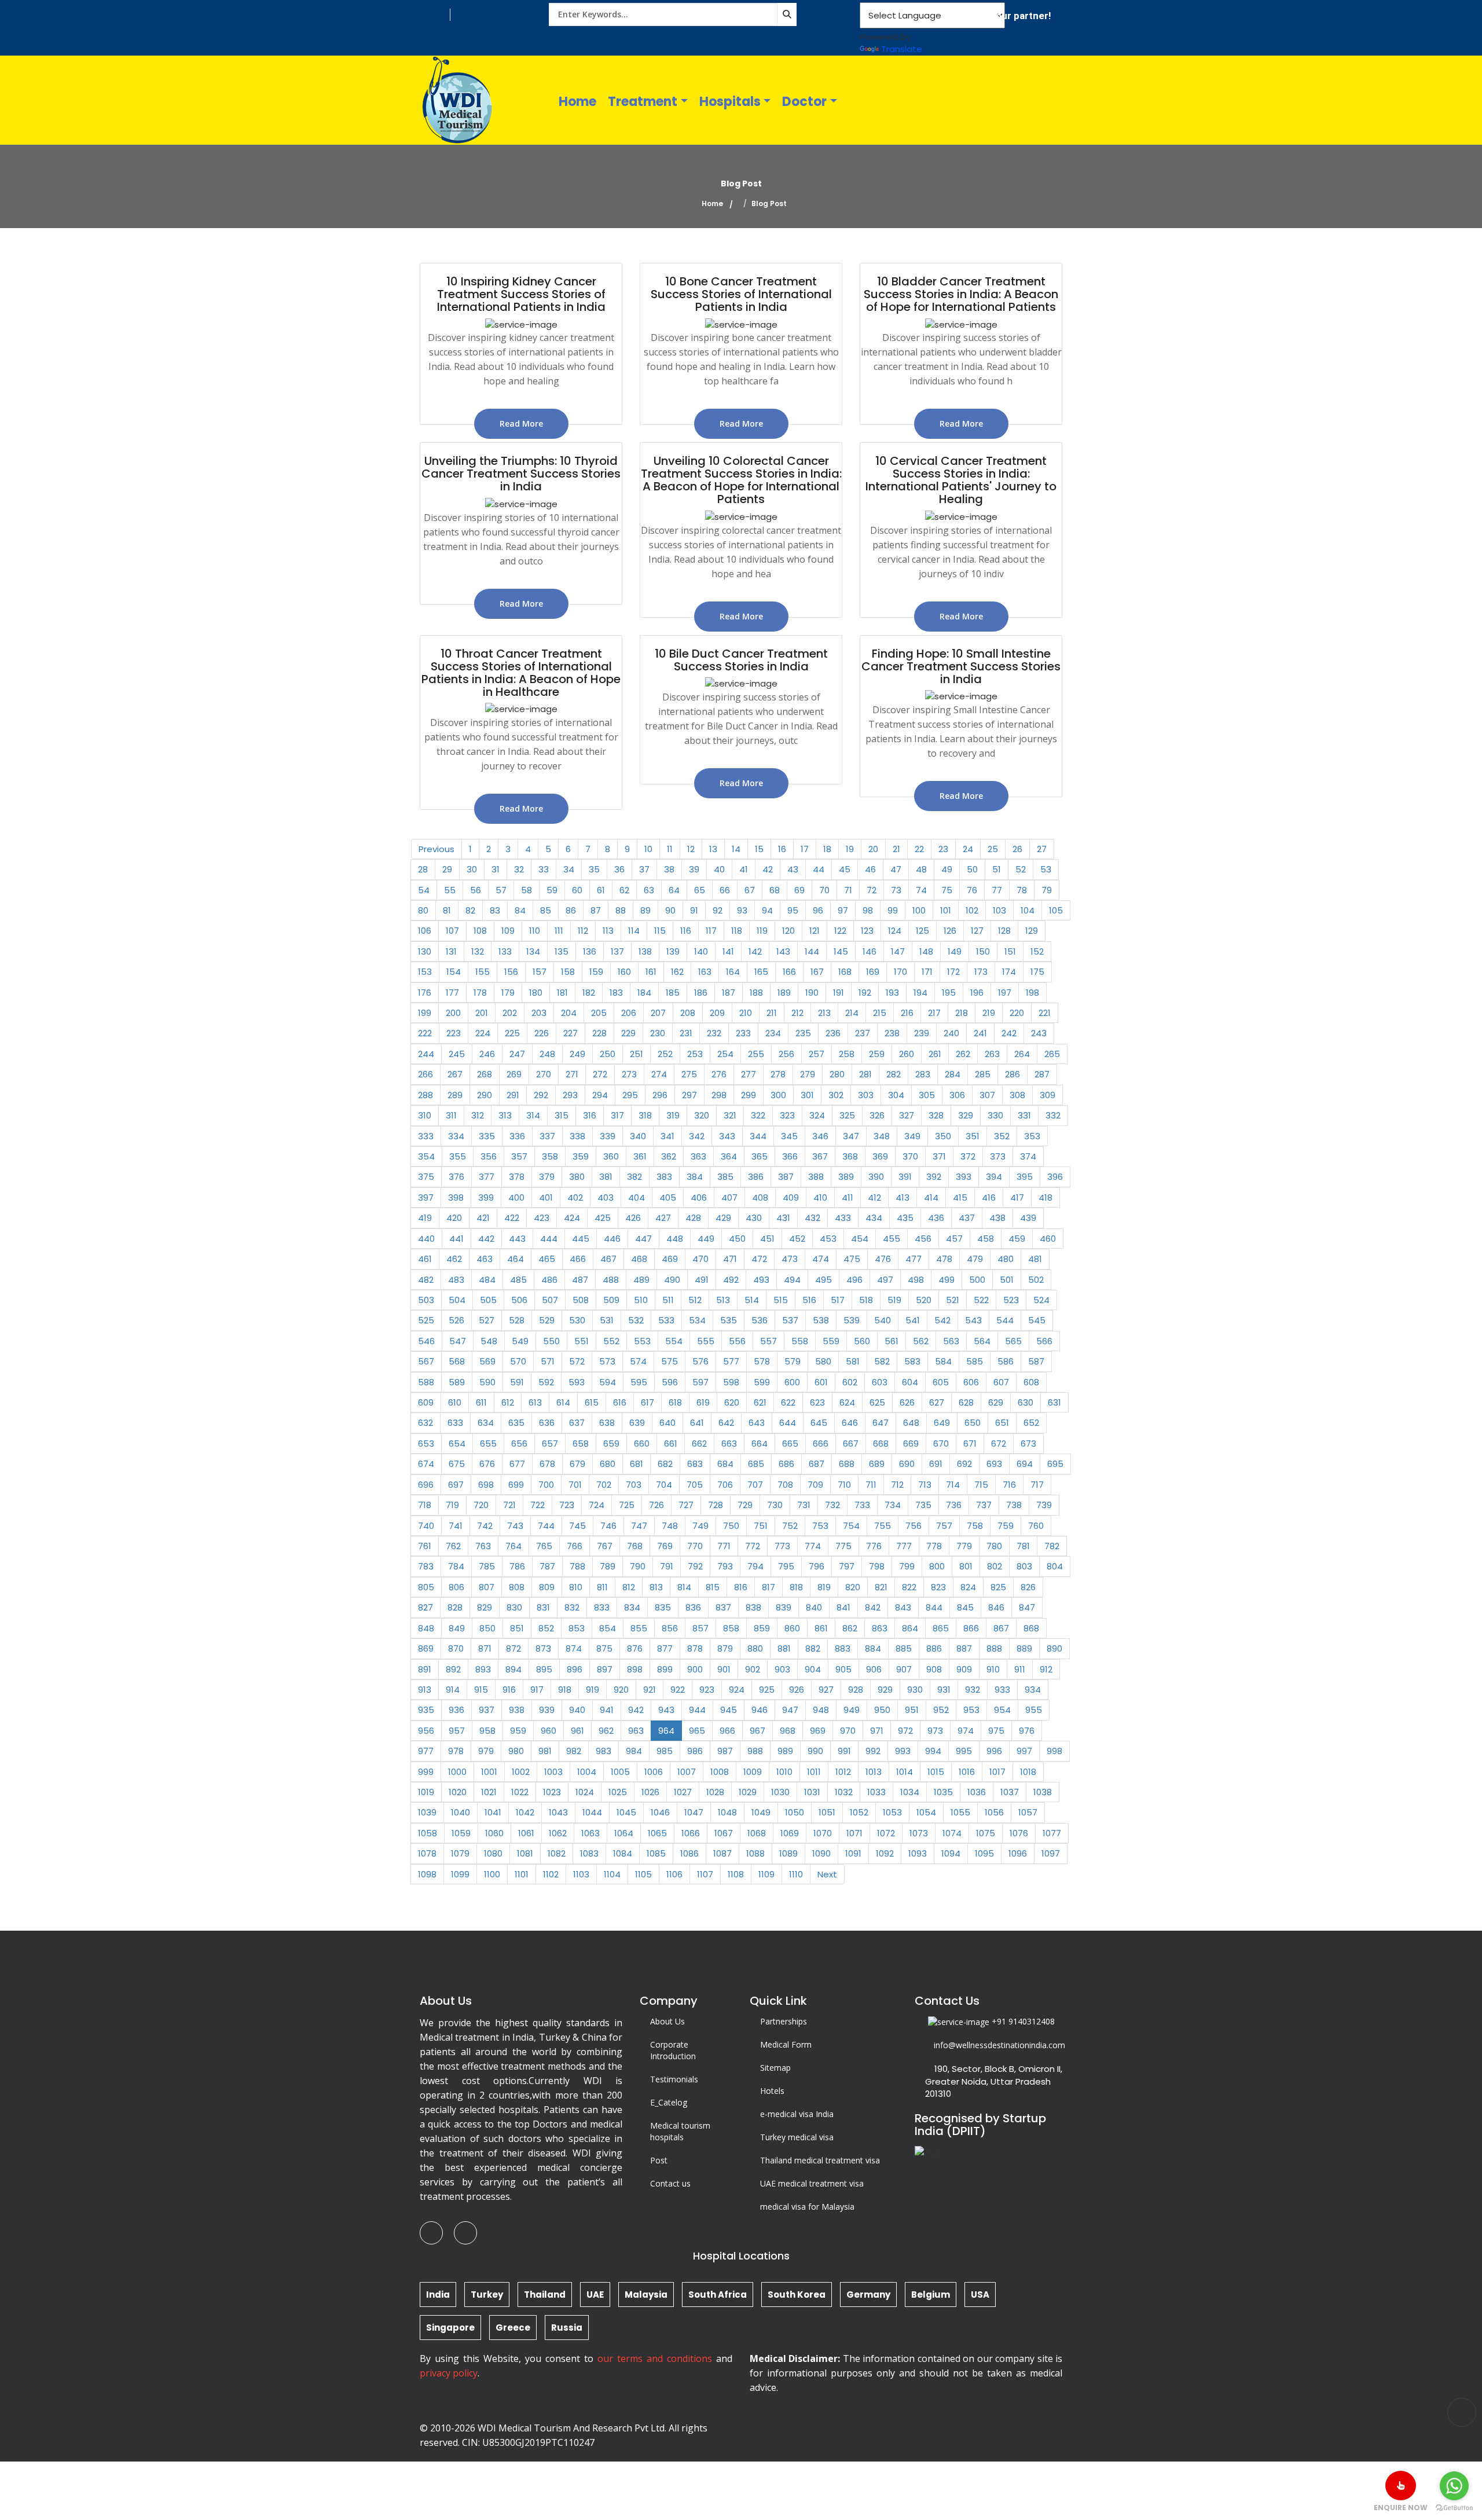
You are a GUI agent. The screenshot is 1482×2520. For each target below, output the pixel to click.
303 (866, 1095)
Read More (521, 423)
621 (760, 1402)
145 (841, 951)
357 (519, 1156)
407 (729, 1197)
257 (817, 1054)
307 (987, 1095)
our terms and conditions (655, 2358)
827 (425, 1607)
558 (800, 1341)
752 (790, 1526)
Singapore (450, 2328)
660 (642, 1444)
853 (577, 1628)
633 (455, 1423)
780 (994, 1546)
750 (731, 1526)
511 (668, 1300)
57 (501, 890)
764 (513, 1546)
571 (548, 1361)
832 (572, 1607)
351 (973, 1136)
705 (695, 1485)
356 (489, 1156)
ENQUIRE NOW (1401, 2508)
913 (425, 1690)
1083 (589, 1853)
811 (602, 1587)
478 (944, 1259)
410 (820, 1197)
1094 (951, 1853)
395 (1025, 1177)
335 (487, 1136)
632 (425, 1423)
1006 (654, 1772)
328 (936, 1115)
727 (686, 1505)
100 (919, 910)
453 (828, 1239)
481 (1035, 1259)
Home (577, 102)
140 (701, 951)
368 (850, 1156)
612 (508, 1402)
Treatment (643, 102)
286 (1013, 1074)
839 (784, 1607)
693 (994, 1464)
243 (1039, 1033)
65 (700, 890)
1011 (814, 1772)
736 (954, 1505)
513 (723, 1300)
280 (837, 1074)
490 (672, 1280)
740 (426, 1526)
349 (912, 1136)
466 (578, 1259)
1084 (623, 1853)
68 (775, 890)
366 (790, 1156)
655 (488, 1444)
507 (550, 1300)
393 (964, 1177)
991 (844, 1751)
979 (486, 1751)
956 (426, 1731)
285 (983, 1074)
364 (729, 1156)
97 (843, 910)
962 (606, 1731)
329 (966, 1115)
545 (1037, 1320)
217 (934, 1013)
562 (921, 1341)
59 (552, 890)
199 (425, 1013)
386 (756, 1177)
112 (583, 931)
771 (724, 1546)
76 (972, 890)
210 (746, 1013)
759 (1006, 1526)
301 (807, 1095)
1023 (552, 1792)
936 (456, 1710)
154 (454, 972)
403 (606, 1197)
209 (717, 1013)
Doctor (804, 102)
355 (458, 1156)
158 (568, 972)
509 (611, 1300)
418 (1046, 1197)
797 (847, 1566)
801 (966, 1566)
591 (517, 1382)
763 (483, 1546)
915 (481, 1690)
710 (844, 1485)
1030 (780, 1792)
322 (758, 1115)
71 (848, 890)
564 (982, 1341)
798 (877, 1566)
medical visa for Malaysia (807, 2207)
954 (1002, 1710)
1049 (761, 1812)
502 (1036, 1280)
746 (608, 1526)
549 (520, 1341)
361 (640, 1156)
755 (883, 1526)
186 (701, 993)
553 (642, 1341)
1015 (936, 1772)
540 (883, 1320)
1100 (492, 1874)
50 (972, 869)
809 (547, 1587)
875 (604, 1648)
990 (815, 1751)
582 (882, 1361)
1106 (674, 1874)
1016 (967, 1772)
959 (518, 1731)
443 (517, 1239)
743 (515, 1526)
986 (695, 1751)
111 (559, 931)
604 (910, 1382)
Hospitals (730, 102)
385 (725, 1177)
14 (736, 849)
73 (896, 890)
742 (485, 1526)
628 (966, 1402)
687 (817, 1464)
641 (697, 1423)
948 (821, 1710)
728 (716, 1505)
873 (543, 1648)
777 (904, 1546)
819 (824, 1587)
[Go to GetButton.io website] (1454, 2508)
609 (426, 1402)
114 (634, 931)
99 (893, 910)
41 (744, 869)
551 (582, 1341)
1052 (859, 1812)
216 (907, 1013)
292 (541, 1095)
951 (912, 1710)
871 (485, 1648)
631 (1054, 1402)
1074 (952, 1833)
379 (547, 1177)
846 (996, 1607)
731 (804, 1505)
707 (755, 1485)
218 (962, 1013)
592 (546, 1382)
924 (737, 1690)
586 (1006, 1361)
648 (911, 1423)
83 (495, 910)
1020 (458, 1792)
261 (935, 1054)
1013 (874, 1772)
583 (912, 1361)
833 (602, 1607)
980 (516, 1751)
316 (590, 1115)
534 (697, 1320)
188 (756, 993)
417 (1017, 1197)
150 (983, 951)
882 (813, 1648)
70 (824, 890)
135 (562, 951)
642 (726, 1423)
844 (934, 1607)
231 (686, 1033)
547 (458, 1341)
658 (581, 1444)
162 (677, 972)
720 (481, 1505)
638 (607, 1423)
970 (848, 1731)
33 (544, 869)
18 (827, 849)
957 (457, 1731)
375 (426, 1177)
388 (816, 1177)
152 (1037, 951)
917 (537, 1690)
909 (964, 1669)
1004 (587, 1772)
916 (509, 1690)
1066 (691, 1833)
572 (577, 1361)
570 (518, 1361)
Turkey (487, 2295)
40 (719, 869)
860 (792, 1628)
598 (731, 1382)
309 (1048, 1095)
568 (457, 1361)
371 (939, 1156)
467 (608, 1259)
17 (805, 849)
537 (790, 1320)
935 (426, 1710)
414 (931, 1197)
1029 (748, 1792)
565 (1013, 1341)
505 (488, 1300)
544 (1005, 1320)
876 (635, 1648)
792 (695, 1566)
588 (426, 1382)
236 (833, 1033)
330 (995, 1115)
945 (729, 1710)
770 (695, 1546)
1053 (892, 1812)
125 (922, 931)
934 (1033, 1690)
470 (700, 1259)
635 (516, 1423)
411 (848, 1197)
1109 (766, 1874)
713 (925, 1485)
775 (843, 1546)
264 (1022, 1054)
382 (634, 1177)
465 (547, 1259)
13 (713, 849)
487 (580, 1280)
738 (1014, 1505)
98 (868, 910)
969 (818, 1731)
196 (977, 993)
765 (544, 1546)
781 (1023, 1546)
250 (608, 1054)
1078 (427, 1853)
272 (600, 1074)
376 (456, 1177)
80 (423, 910)
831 (543, 1607)
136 (590, 951)
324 (817, 1115)
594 (608, 1382)
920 (621, 1690)
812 (629, 1587)
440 (426, 1239)
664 (760, 1444)
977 (426, 1751)
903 (782, 1669)
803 (1024, 1566)
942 (636, 1710)
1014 (905, 1772)
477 (914, 1259)
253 (695, 1054)
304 (896, 1095)
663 (729, 1444)
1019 (426, 1792)
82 (470, 910)
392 (934, 1177)
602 (850, 1382)
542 (942, 1320)
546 (426, 1341)
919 (593, 1690)
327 (907, 1115)
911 (1020, 1669)
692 (964, 1464)
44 (819, 869)
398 (456, 1197)
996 (994, 1751)
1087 (722, 1853)
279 (808, 1074)
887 (964, 1648)
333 (426, 1136)
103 (999, 910)
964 (666, 1731)
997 (1024, 1751)
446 (612, 1239)
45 (845, 869)
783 (426, 1566)
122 (840, 931)
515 (781, 1300)
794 (755, 1566)
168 (845, 972)
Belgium (931, 2295)
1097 (1051, 1853)
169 (873, 972)
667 (851, 1444)
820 (853, 1587)
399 (486, 1197)
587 (1036, 1361)
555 (706, 1341)
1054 (926, 1812)
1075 (986, 1833)
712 (897, 1485)
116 (686, 931)
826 (1028, 1587)
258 (847, 1054)
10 (648, 849)
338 (577, 1136)
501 (1007, 1280)
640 (667, 1423)
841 (843, 1607)
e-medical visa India (797, 2114)
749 (700, 1526)
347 (851, 1136)
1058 (428, 1833)
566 (1044, 1341)
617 (648, 1402)
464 (516, 1259)
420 (454, 1218)
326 (877, 1115)
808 (517, 1587)
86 (571, 910)
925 (767, 1690)
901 (724, 1669)
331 (1024, 1115)
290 (485, 1095)
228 (599, 1033)
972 (905, 1731)
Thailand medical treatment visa (820, 2160)
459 (1017, 1239)
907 (904, 1669)
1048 (727, 1812)
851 (517, 1628)
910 (993, 1669)
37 (644, 869)
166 (789, 972)
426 (633, 1218)
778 (934, 1546)
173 (981, 972)
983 (604, 1751)
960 (549, 1731)
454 (860, 1239)
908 (934, 1669)
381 (606, 1177)
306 (957, 1095)
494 (792, 1280)
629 (996, 1402)
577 (731, 1361)
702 (604, 1485)
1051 (827, 1812)
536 (760, 1320)
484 (487, 1280)
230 (658, 1033)
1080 (493, 1853)
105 (1056, 910)
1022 (520, 1792)
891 (425, 1669)
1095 (984, 1853)
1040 (461, 1812)
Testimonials (674, 2079)
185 (673, 993)
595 (639, 1382)
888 (994, 1648)
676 (487, 1464)
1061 (526, 1833)
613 (535, 1402)
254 (725, 1054)
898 (635, 1669)
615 (592, 1402)
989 (785, 1751)
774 (813, 1546)
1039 (427, 1812)
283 (923, 1074)
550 (551, 1341)
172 (953, 972)
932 (973, 1690)
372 (968, 1156)
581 (853, 1361)
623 (817, 1402)
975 (996, 1731)
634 (486, 1423)
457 (954, 1239)
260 (907, 1054)
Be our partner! (1016, 16)
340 (638, 1136)
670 (941, 1444)
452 (797, 1239)
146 (870, 951)
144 (812, 951)
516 (809, 1300)
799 (907, 1566)
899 (665, 1669)
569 (487, 1361)
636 (547, 1423)
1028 (715, 1792)
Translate (902, 49)
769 (665, 1546)
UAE (595, 2295)
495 (823, 1280)
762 (453, 1546)
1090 (821, 1853)
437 (967, 1218)
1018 (1028, 1772)
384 (695, 1177)
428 (693, 1218)
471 (730, 1259)
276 (719, 1074)
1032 (844, 1792)
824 (968, 1587)
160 (624, 972)
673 (1028, 1444)
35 (594, 869)
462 (454, 1259)
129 (1032, 931)
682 (665, 1464)
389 (846, 1177)
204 (569, 1013)
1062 (558, 1833)
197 (1005, 993)
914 (453, 1690)
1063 (590, 1833)
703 (634, 1485)
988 (755, 1751)
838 (753, 1607)
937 (487, 1710)
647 (881, 1423)
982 (574, 1751)
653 (426, 1444)
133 (505, 951)
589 (457, 1382)
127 (977, 931)
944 (697, 1710)
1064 (624, 1833)
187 (729, 993)
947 (790, 1710)
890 (1054, 1648)
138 (645, 951)
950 (882, 1710)
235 (803, 1033)
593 (577, 1382)
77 (997, 890)
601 (821, 1382)
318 (645, 1115)
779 (964, 1546)
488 (611, 1280)
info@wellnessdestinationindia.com (997, 2045)
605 (941, 1382)
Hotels (772, 2091)
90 (670, 910)
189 (784, 993)
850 (487, 1628)
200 (453, 1013)
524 (1041, 1300)
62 (624, 890)
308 (1017, 1095)
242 (1009, 1033)
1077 (1052, 1833)
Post (659, 2160)
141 (728, 951)
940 (577, 1710)
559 (831, 1341)
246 (487, 1054)
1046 (660, 1812)
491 (702, 1280)
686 (786, 1464)
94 (767, 910)
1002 (521, 1772)
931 (944, 1690)
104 (1028, 910)
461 (425, 1259)
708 (785, 1485)
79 (1047, 890)
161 (651, 972)
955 (1034, 1710)
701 (575, 1485)
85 (546, 910)
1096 (1018, 1853)
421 (483, 1218)
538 (821, 1320)
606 (971, 1382)
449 (706, 1239)
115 (660, 931)
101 (946, 910)
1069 (790, 1833)
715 (981, 1485)
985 (665, 1751)
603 (880, 1382)
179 (508, 993)
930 (915, 1690)
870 (456, 1648)
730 (775, 1505)
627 (937, 1402)
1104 (612, 1874)
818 (796, 1587)
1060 (494, 1833)
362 (669, 1156)
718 (425, 1505)
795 (786, 1566)
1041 (493, 1812)
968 (788, 1731)
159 (596, 972)
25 (993, 849)
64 (674, 890)
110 (535, 931)
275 (689, 1074)
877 (665, 1648)
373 (998, 1156)
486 (549, 1280)
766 (575, 1546)
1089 (788, 1853)
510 (641, 1300)
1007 (687, 1772)
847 (1027, 1607)
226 (542, 1033)
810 (576, 1587)
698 (486, 1485)
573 (607, 1361)
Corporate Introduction (673, 2050)
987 (725, 1751)
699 (516, 1485)
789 (608, 1566)
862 (850, 1628)
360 (611, 1156)
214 (852, 1013)
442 (486, 1239)
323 (787, 1115)
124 (895, 931)
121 (815, 931)
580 (823, 1361)
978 (456, 1751)
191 (839, 993)
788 (577, 1566)
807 (487, 1587)
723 (567, 1505)
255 (756, 1054)
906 (874, 1669)
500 (977, 1280)
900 (695, 1669)
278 (778, 1074)
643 (757, 1423)
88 (621, 910)
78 (1022, 890)
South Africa (718, 2295)
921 (650, 1690)
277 (749, 1074)
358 (550, 1156)
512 (695, 1300)
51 (997, 869)
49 (947, 869)
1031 (812, 1792)
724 (597, 1505)
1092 (885, 1853)
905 (843, 1669)
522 (981, 1300)
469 (670, 1259)
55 (450, 890)
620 (732, 1402)
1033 (876, 1792)
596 (670, 1382)
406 (699, 1197)
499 (947, 1280)
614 (563, 1402)
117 (711, 931)
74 (921, 890)
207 (658, 1013)
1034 (910, 1792)
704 (664, 1485)
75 (947, 890)
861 (821, 1628)
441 (456, 1239)
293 (570, 1095)
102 (972, 910)
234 (773, 1033)
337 (547, 1136)
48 (921, 869)
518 (866, 1300)
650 (973, 1423)
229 (628, 1033)
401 (546, 1197)
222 (425, 1033)
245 (457, 1054)
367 (820, 1156)
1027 (683, 1792)
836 (693, 1607)
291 (513, 1095)
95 (793, 910)
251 (637, 1054)
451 (767, 1239)
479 (975, 1259)
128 (1004, 931)
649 (942, 1423)
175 (1037, 972)
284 (953, 1074)
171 (927, 972)
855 (639, 1628)
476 (883, 1259)
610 (455, 1402)
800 (937, 1566)
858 (731, 1628)
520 (924, 1300)
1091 (853, 1853)
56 (476, 890)
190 (812, 993)
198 (1032, 993)
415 (960, 1197)
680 (608, 1464)
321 (730, 1115)
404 (637, 1197)
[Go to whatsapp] (1454, 2486)
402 (575, 1197)
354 (426, 1156)
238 (892, 1033)
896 (575, 1669)
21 (896, 849)
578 (762, 1361)
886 (934, 1648)
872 (513, 1648)
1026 (650, 1792)
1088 (755, 1853)
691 (936, 1464)
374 (1028, 1156)
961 (577, 1731)
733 (862, 1505)
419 (425, 1218)
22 (919, 849)
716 (1009, 1485)
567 (426, 1361)
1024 (585, 1792)
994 (933, 1751)
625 (877, 1402)
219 (989, 1013)
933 (1002, 1690)
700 (546, 1485)
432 (812, 1218)
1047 (694, 1812)
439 (1028, 1218)
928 (856, 1690)
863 (880, 1628)
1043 (558, 1812)
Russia (567, 2328)
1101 (522, 1874)
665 (790, 1444)
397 (426, 1197)
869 (426, 1648)
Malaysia (646, 2295)
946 (760, 1710)
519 (894, 1300)
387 (786, 1177)
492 (731, 1280)
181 (562, 993)
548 (489, 1341)
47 (896, 869)
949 (852, 1710)
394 (994, 1177)
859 (762, 1628)
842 (873, 1607)
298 (719, 1095)
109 (508, 931)
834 (632, 1607)
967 (757, 1731)
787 (547, 1566)
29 (447, 869)
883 (843, 1648)
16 (782, 849)
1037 (1010, 1792)
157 (540, 972)
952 (941, 1710)
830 (514, 1607)
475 (852, 1259)
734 (893, 1505)
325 (847, 1115)
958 (487, 1731)
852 (546, 1628)
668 (881, 1444)
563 (951, 1341)
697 (456, 1485)
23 (943, 849)
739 (1044, 1505)
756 (914, 1526)
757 (944, 1526)
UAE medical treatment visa (812, 2183)
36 (619, 869)
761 (425, 1546)
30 (472, 869)
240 (951, 1033)
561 (892, 1341)
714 (953, 1485)
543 (973, 1320)
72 (872, 890)
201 (482, 1013)
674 (426, 1464)
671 (970, 1444)
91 (694, 910)
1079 (460, 1853)
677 (517, 1464)
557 (768, 1341)
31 (496, 869)
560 (862, 1341)
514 (752, 1300)
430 (754, 1218)
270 (544, 1074)
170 (900, 972)
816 (741, 1587)
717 (1037, 1485)
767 (605, 1546)
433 (843, 1218)
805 (426, 1587)
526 (456, 1320)
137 (617, 951)
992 (873, 1751)
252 (665, 1054)
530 (577, 1320)
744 (546, 1526)
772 (753, 1546)
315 (562, 1115)
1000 (457, 1772)
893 (483, 1669)
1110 (796, 1874)
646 (850, 1423)
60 (577, 890)
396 (1055, 1177)
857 (700, 1628)
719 (452, 1505)
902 (753, 1669)
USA (980, 2295)
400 (516, 1197)
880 (755, 1648)
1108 (736, 1874)
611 (481, 1402)
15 (759, 849)
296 (660, 1095)
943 (666, 1710)
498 (916, 1280)
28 (423, 869)
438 (997, 1218)
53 (1046, 869)
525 (426, 1320)
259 (877, 1054)
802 (995, 1566)
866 (971, 1628)
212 (797, 1013)
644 (788, 1423)
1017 (997, 1772)
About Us (667, 2021)
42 (768, 869)
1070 (823, 1833)
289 (455, 1095)
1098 (427, 1874)
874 (574, 1648)
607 (1001, 1382)
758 (975, 1526)
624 (847, 1402)
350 (943, 1136)
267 (455, 1074)
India (438, 2295)
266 (425, 1074)
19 (850, 849)
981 (545, 1751)
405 (668, 1197)
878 (695, 1648)
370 (910, 1156)
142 (755, 951)
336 (517, 1136)
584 (943, 1361)
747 (639, 1526)
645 (819, 1423)
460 (1048, 1239)
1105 (643, 1874)
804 (1055, 1566)
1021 (489, 1792)
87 (596, 910)
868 (1031, 1628)
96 (818, 910)
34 (569, 869)
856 (670, 1628)
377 (487, 1177)
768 (635, 1546)
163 (705, 972)
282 (894, 1074)
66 (725, 890)
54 (424, 890)
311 (451, 1115)
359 (581, 1156)
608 (1031, 1382)
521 (953, 1300)
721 (509, 1505)
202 (510, 1013)
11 (670, 849)
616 (620, 1402)
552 (611, 1341)
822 (909, 1587)
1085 (656, 1853)
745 (577, 1526)
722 (538, 1505)
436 (936, 1218)
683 (695, 1464)
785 (487, 1566)
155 (483, 972)
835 (663, 1607)
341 (667, 1136)
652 (1031, 1423)
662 (699, 1444)
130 (425, 951)
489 (641, 1280)
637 (577, 1423)
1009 (753, 1772)
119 (762, 931)
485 (518, 1280)
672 (999, 1444)
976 (1027, 1731)
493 (761, 1280)
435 (905, 1218)
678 (547, 1464)
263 (992, 1054)
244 (426, 1054)
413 (903, 1197)
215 (880, 1013)
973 (935, 1731)
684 (725, 1464)
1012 (843, 1772)
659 (611, 1444)
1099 (460, 1874)
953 (971, 1710)
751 (761, 1526)
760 (1036, 1526)
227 (571, 1033)
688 (847, 1464)
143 (783, 951)
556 (737, 1341)
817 (768, 1587)
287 (1042, 1074)
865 (941, 1628)
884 (873, 1648)
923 (707, 1690)
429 (723, 1218)
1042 (525, 1812)
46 (870, 869)
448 (675, 1239)
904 (813, 1669)
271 (572, 1074)
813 (656, 1587)
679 (577, 1464)
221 (1045, 1013)
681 (637, 1464)
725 (627, 1505)
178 (480, 993)
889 (1024, 1648)
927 (826, 1690)
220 (1017, 1013)
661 (671, 1444)
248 (547, 1054)
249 (577, 1054)
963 (636, 1731)
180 (536, 993)
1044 (592, 1812)
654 (457, 1444)
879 (725, 1648)
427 (663, 1218)
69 (799, 890)
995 (964, 1751)
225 (512, 1033)
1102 (551, 1874)
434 (874, 1218)
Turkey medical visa (797, 2137)
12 (691, 849)
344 (758, 1136)
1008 (720, 1772)
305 (927, 1095)
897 (605, 1669)
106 (425, 931)
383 (664, 1177)
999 (426, 1772)
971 (877, 1731)
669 (911, 1444)
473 (790, 1259)
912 (1046, 1669)
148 (926, 951)
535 (729, 1320)
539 (852, 1320)
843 (903, 1607)
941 (607, 1710)
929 (885, 1690)
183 (616, 993)
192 (865, 993)
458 (986, 1239)
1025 (618, 1792)
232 (714, 1033)
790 (638, 1566)
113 (608, 931)
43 (793, 869)
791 (667, 1566)
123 (867, 931)
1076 (1019, 1833)
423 (542, 1218)
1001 (489, 1772)
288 (425, 1095)
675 (457, 1464)
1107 (705, 1874)
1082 (557, 1853)
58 (527, 890)
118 (737, 931)
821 (881, 1587)
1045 (626, 1812)
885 (904, 1648)
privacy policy (449, 2373)
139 (673, 951)
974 (966, 1731)
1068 (757, 1833)
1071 (854, 1833)
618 (675, 1402)
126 (950, 931)
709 (815, 1485)
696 (426, 1485)
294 (600, 1095)
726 (656, 1505)
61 (601, 890)
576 (700, 1361)
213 (824, 1013)
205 (599, 1013)
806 (456, 1587)
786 (517, 1566)
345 (789, 1136)
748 (670, 1526)
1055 (960, 1812)
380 (577, 1177)
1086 (689, 1853)
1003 (553, 1772)
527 (487, 1320)
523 (1011, 1300)
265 (1052, 1054)
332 (1053, 1115)
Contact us (670, 2183)
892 (453, 1669)
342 (697, 1136)
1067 (724, 1833)
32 (519, 869)
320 (702, 1115)
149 (955, 951)
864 (910, 1628)
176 (425, 993)
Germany (868, 2295)
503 (426, 1300)
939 (547, 1710)
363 (698, 1156)
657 (550, 1444)
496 (854, 1280)
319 (673, 1115)
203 (539, 1013)
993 (903, 1751)
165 (761, 972)
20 (873, 849)
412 (874, 1197)
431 (783, 1218)
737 (984, 1505)
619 (703, 1402)
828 (455, 1607)
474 (821, 1259)
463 (485, 1259)
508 (581, 1300)
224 (483, 1033)
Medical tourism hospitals (680, 2131)
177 (452, 993)
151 (1010, 951)
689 (877, 1464)
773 (782, 1546)
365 (760, 1156)
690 (907, 1464)
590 (487, 1382)
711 (871, 1485)
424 (572, 1218)
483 (456, 1280)
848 (426, 1628)
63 (649, 890)
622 (788, 1402)
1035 (943, 1792)
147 (898, 951)
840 (814, 1607)
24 (968, 849)
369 (880, 1156)
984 (634, 1751)
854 (608, 1628)
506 (519, 1300)
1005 (620, 1772)
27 (1042, 849)
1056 (994, 1812)
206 (629, 1013)
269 (514, 1074)
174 (1009, 972)
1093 (918, 1853)
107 (452, 931)
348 (882, 1136)
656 (519, 1444)
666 (821, 1444)
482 (426, 1280)
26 (1017, 849)
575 (670, 1361)
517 (838, 1300)
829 (485, 1607)
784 (456, 1566)
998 (1054, 1751)
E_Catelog (669, 2102)
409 (791, 1197)
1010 (784, 1772)
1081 (525, 1853)
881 (784, 1648)
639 (637, 1423)
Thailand (545, 2295)
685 (756, 1464)
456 (923, 1239)
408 (760, 1197)
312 (478, 1115)
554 (674, 1341)
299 (749, 1095)
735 (923, 1505)
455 (892, 1239)
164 (733, 972)
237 (863, 1033)
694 (1025, 1464)
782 (1052, 1546)
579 (793, 1361)
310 (425, 1115)
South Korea (797, 2295)
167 (817, 972)
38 (669, 869)
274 (659, 1074)
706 (725, 1485)
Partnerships (784, 2021)
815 (713, 1587)
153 (425, 972)
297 (689, 1095)
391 (905, 1177)
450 (737, 1239)
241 (980, 1033)
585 (975, 1361)
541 (913, 1320)
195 (949, 993)
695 (1055, 1464)
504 (457, 1300)
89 (645, 910)
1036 (977, 1792)
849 (457, 1628)
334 (456, 1136)
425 (603, 1218)
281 (865, 1074)
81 (447, 910)
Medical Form (786, 2044)
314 (533, 1115)
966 (727, 1731)
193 (892, 993)
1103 (581, 1874)
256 (786, 1054)
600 (792, 1382)
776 (874, 1546)
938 (517, 1710)
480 (1006, 1259)
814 (684, 1587)
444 (549, 1239)
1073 (919, 1833)
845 (965, 1607)
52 (1021, 869)
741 (456, 1526)
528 (517, 1320)
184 (644, 993)
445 (581, 1239)
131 (451, 951)
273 (629, 1074)
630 (1026, 1402)
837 (723, 1607)
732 (832, 1505)
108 (480, 931)
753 (820, 1526)
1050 (795, 1812)
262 (963, 1054)
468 (639, 1259)
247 (517, 1054)
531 (607, 1320)
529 (547, 1320)
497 (885, 1280)
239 (922, 1033)
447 (643, 1239)
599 (762, 1382)
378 (517, 1177)
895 (544, 1669)
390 (876, 1177)
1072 (886, 1833)
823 (938, 1587)
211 (772, 1013)
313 (505, 1115)
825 (998, 1587)
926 (797, 1690)
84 (520, 910)
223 (454, 1033)
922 (678, 1690)
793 (725, 1566)
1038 (1043, 1792)
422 (512, 1218)
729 (745, 1505)
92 (718, 910)
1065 (657, 1833)
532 (636, 1320)
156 (511, 972)
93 (742, 910)
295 (630, 1095)
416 (989, 1197)
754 (851, 1526)
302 (836, 1095)
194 (920, 993)
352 (1002, 1136)
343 (727, 1136)
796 (817, 1566)
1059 (461, 1833)
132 (478, 951)
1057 (1028, 1812)
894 (513, 1669)
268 (485, 1074)
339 (608, 1136)
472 (759, 1259)
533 (666, 1320)
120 (788, 931)
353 (1032, 1136)
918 (565, 1690)
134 (533, 951)
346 (820, 1136)
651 (1002, 1423)
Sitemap (775, 2068)
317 (617, 1115)
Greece (513, 2328)
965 (697, 1731)
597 (700, 1382)
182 (589, 993)
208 (688, 1013)
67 (750, 890)
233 (743, 1033)
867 (1001, 1628)
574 (638, 1361)
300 (778, 1095)
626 (907, 1402)
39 (694, 869)
